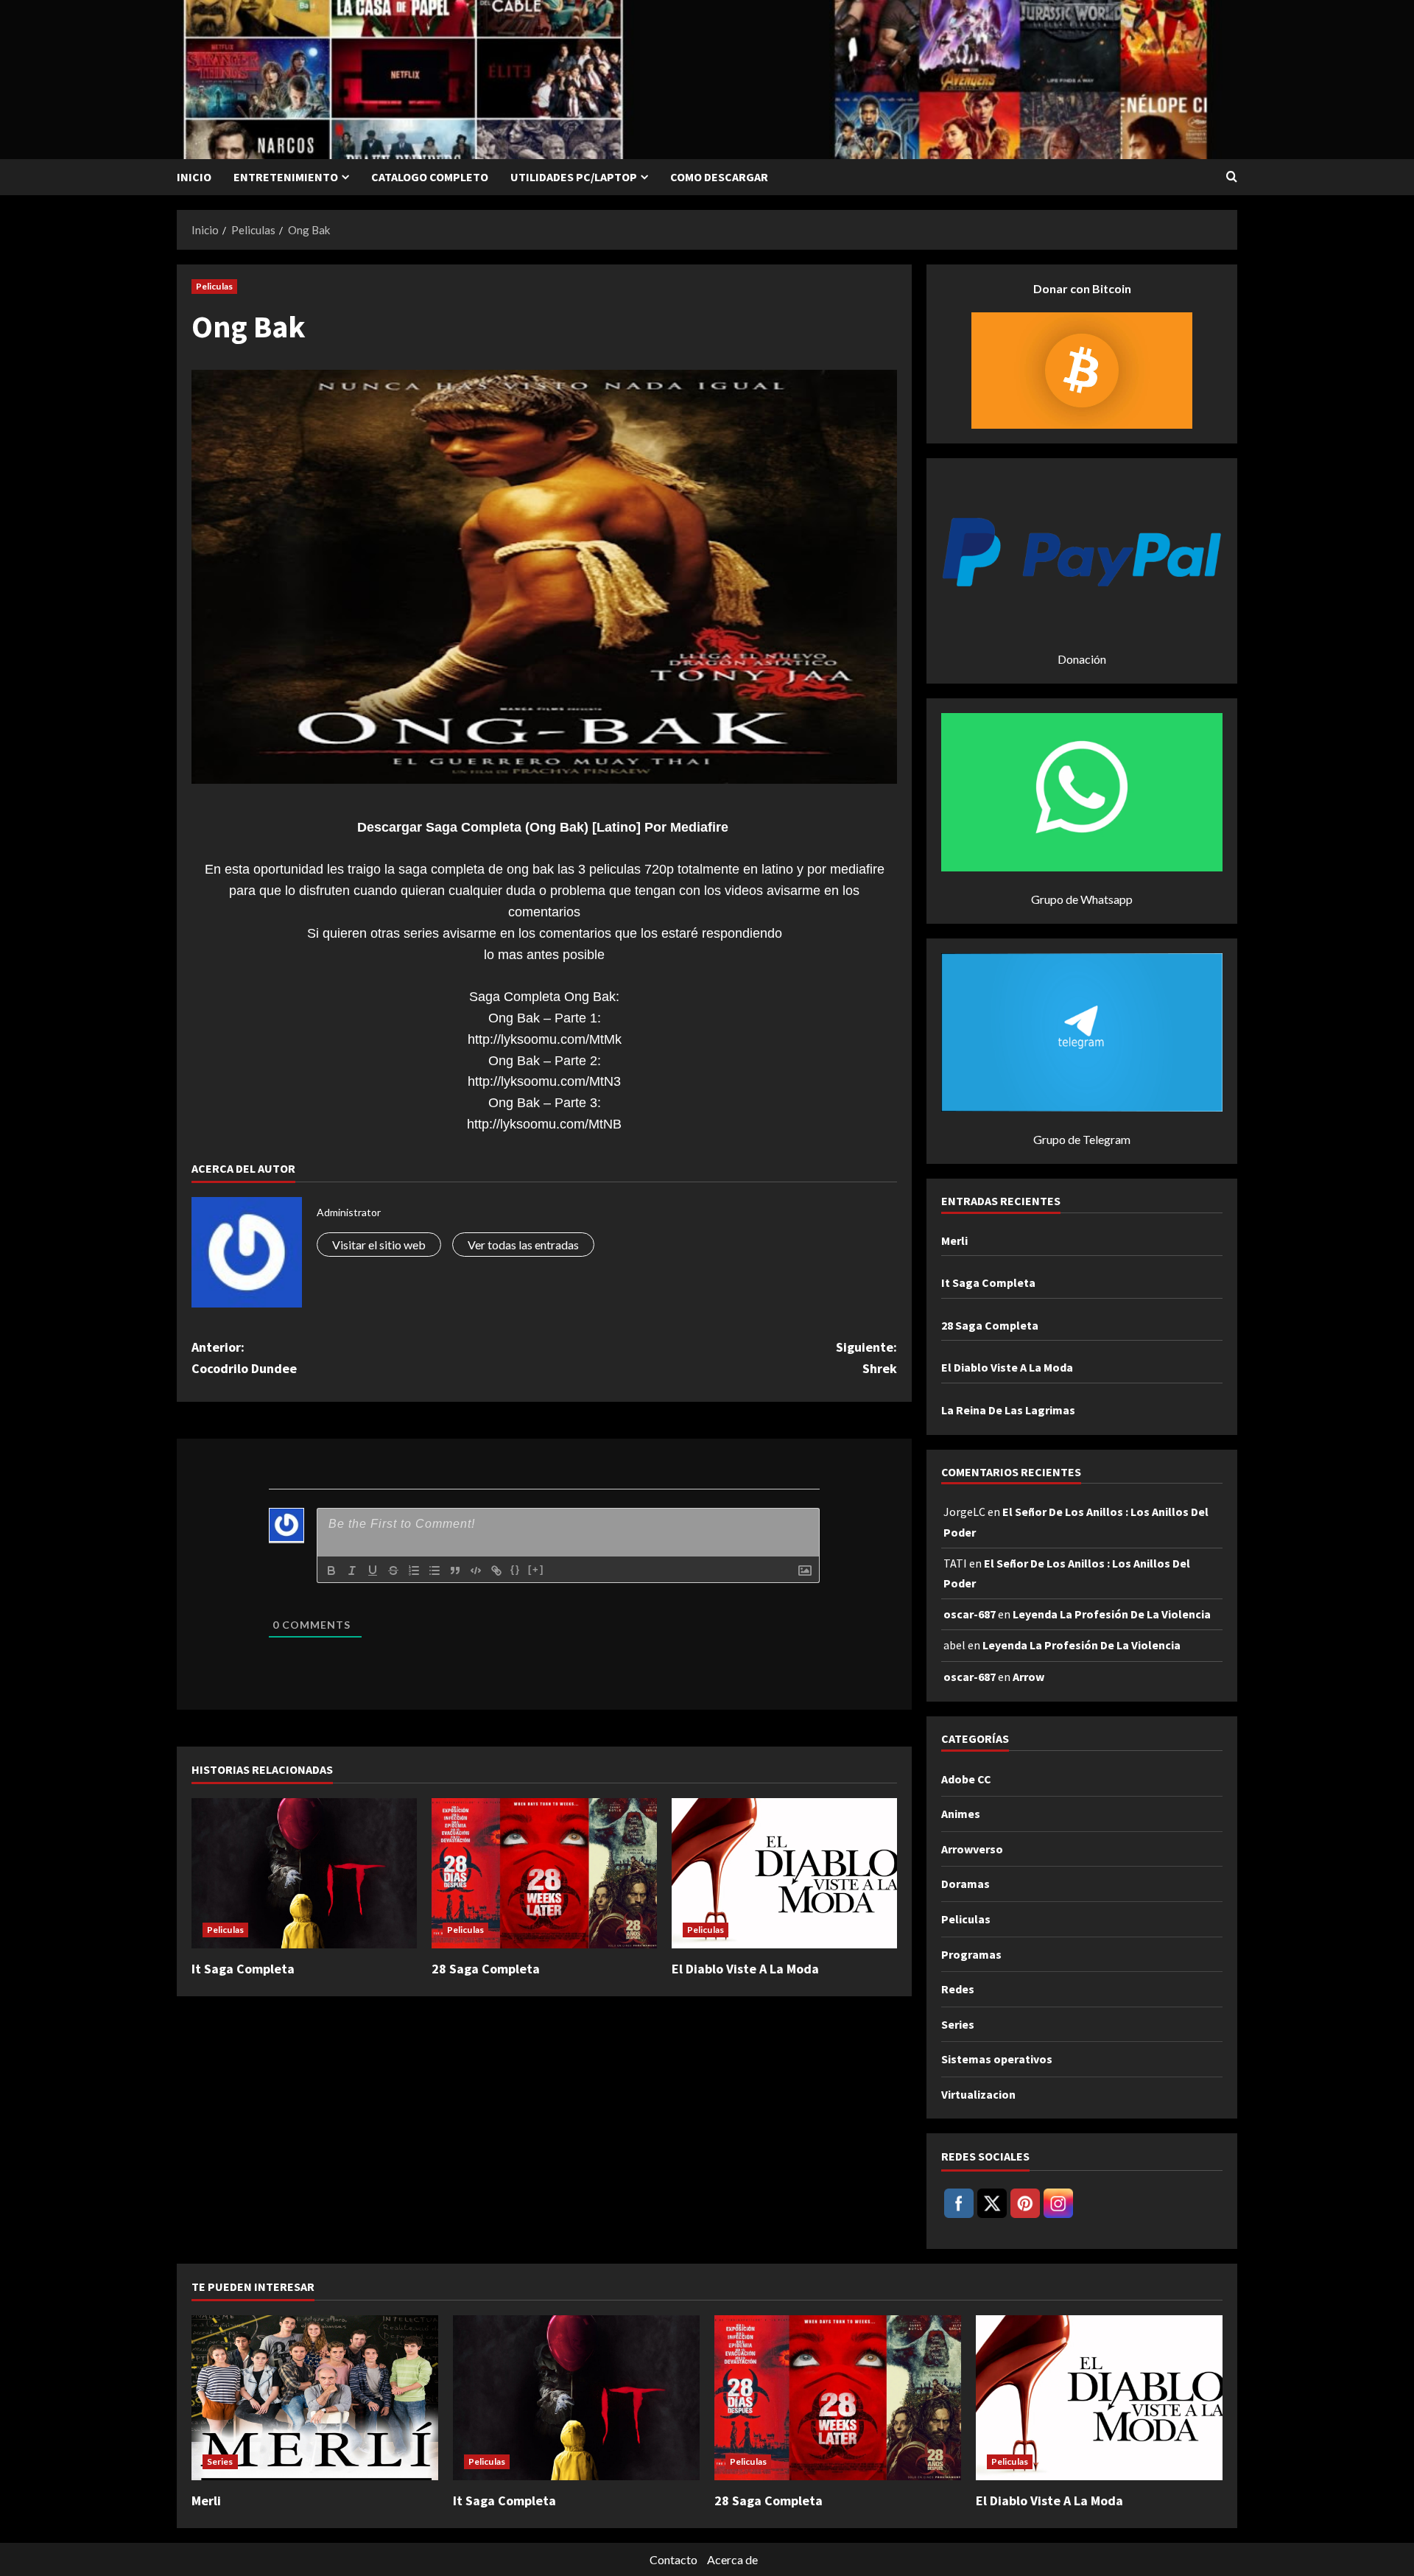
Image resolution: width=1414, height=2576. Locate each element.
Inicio (194, 177)
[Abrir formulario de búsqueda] (1232, 177)
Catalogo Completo (430, 177)
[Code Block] (476, 1570)
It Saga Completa (243, 1969)
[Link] (496, 1570)
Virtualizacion (978, 2094)
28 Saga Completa (486, 1969)
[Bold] (331, 1570)
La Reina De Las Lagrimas (1008, 1410)
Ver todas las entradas (523, 1245)
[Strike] (393, 1570)
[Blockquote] (455, 1570)
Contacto (673, 2559)
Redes (958, 1989)
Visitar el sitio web (379, 1245)
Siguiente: (866, 1358)
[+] (536, 1569)
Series (958, 2024)
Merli (954, 1240)
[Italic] (352, 1570)
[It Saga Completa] (304, 1873)
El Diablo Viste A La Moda (745, 1969)
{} (516, 1569)
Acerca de (732, 2559)
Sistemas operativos (997, 2059)
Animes (961, 1814)
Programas (971, 1954)
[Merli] (315, 2397)
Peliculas (214, 286)
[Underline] (373, 1570)
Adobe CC (966, 1779)
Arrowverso (972, 1849)
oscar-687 (970, 1614)
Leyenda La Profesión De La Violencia (1112, 1614)
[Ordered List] (414, 1570)
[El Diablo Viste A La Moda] (784, 1873)
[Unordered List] (435, 1570)
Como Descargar (719, 177)
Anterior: (244, 1358)
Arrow (1028, 1677)
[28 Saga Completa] (544, 1873)
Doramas (965, 1884)
